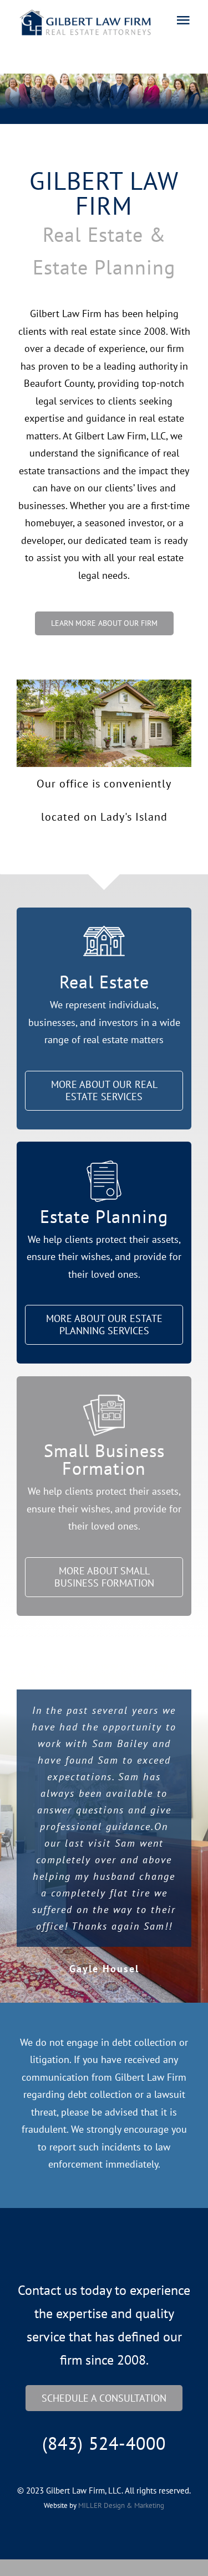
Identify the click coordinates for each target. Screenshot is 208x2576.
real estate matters (123, 1040)
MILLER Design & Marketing (121, 2505)
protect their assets (137, 1239)
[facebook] (93, 2259)
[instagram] (115, 2259)
